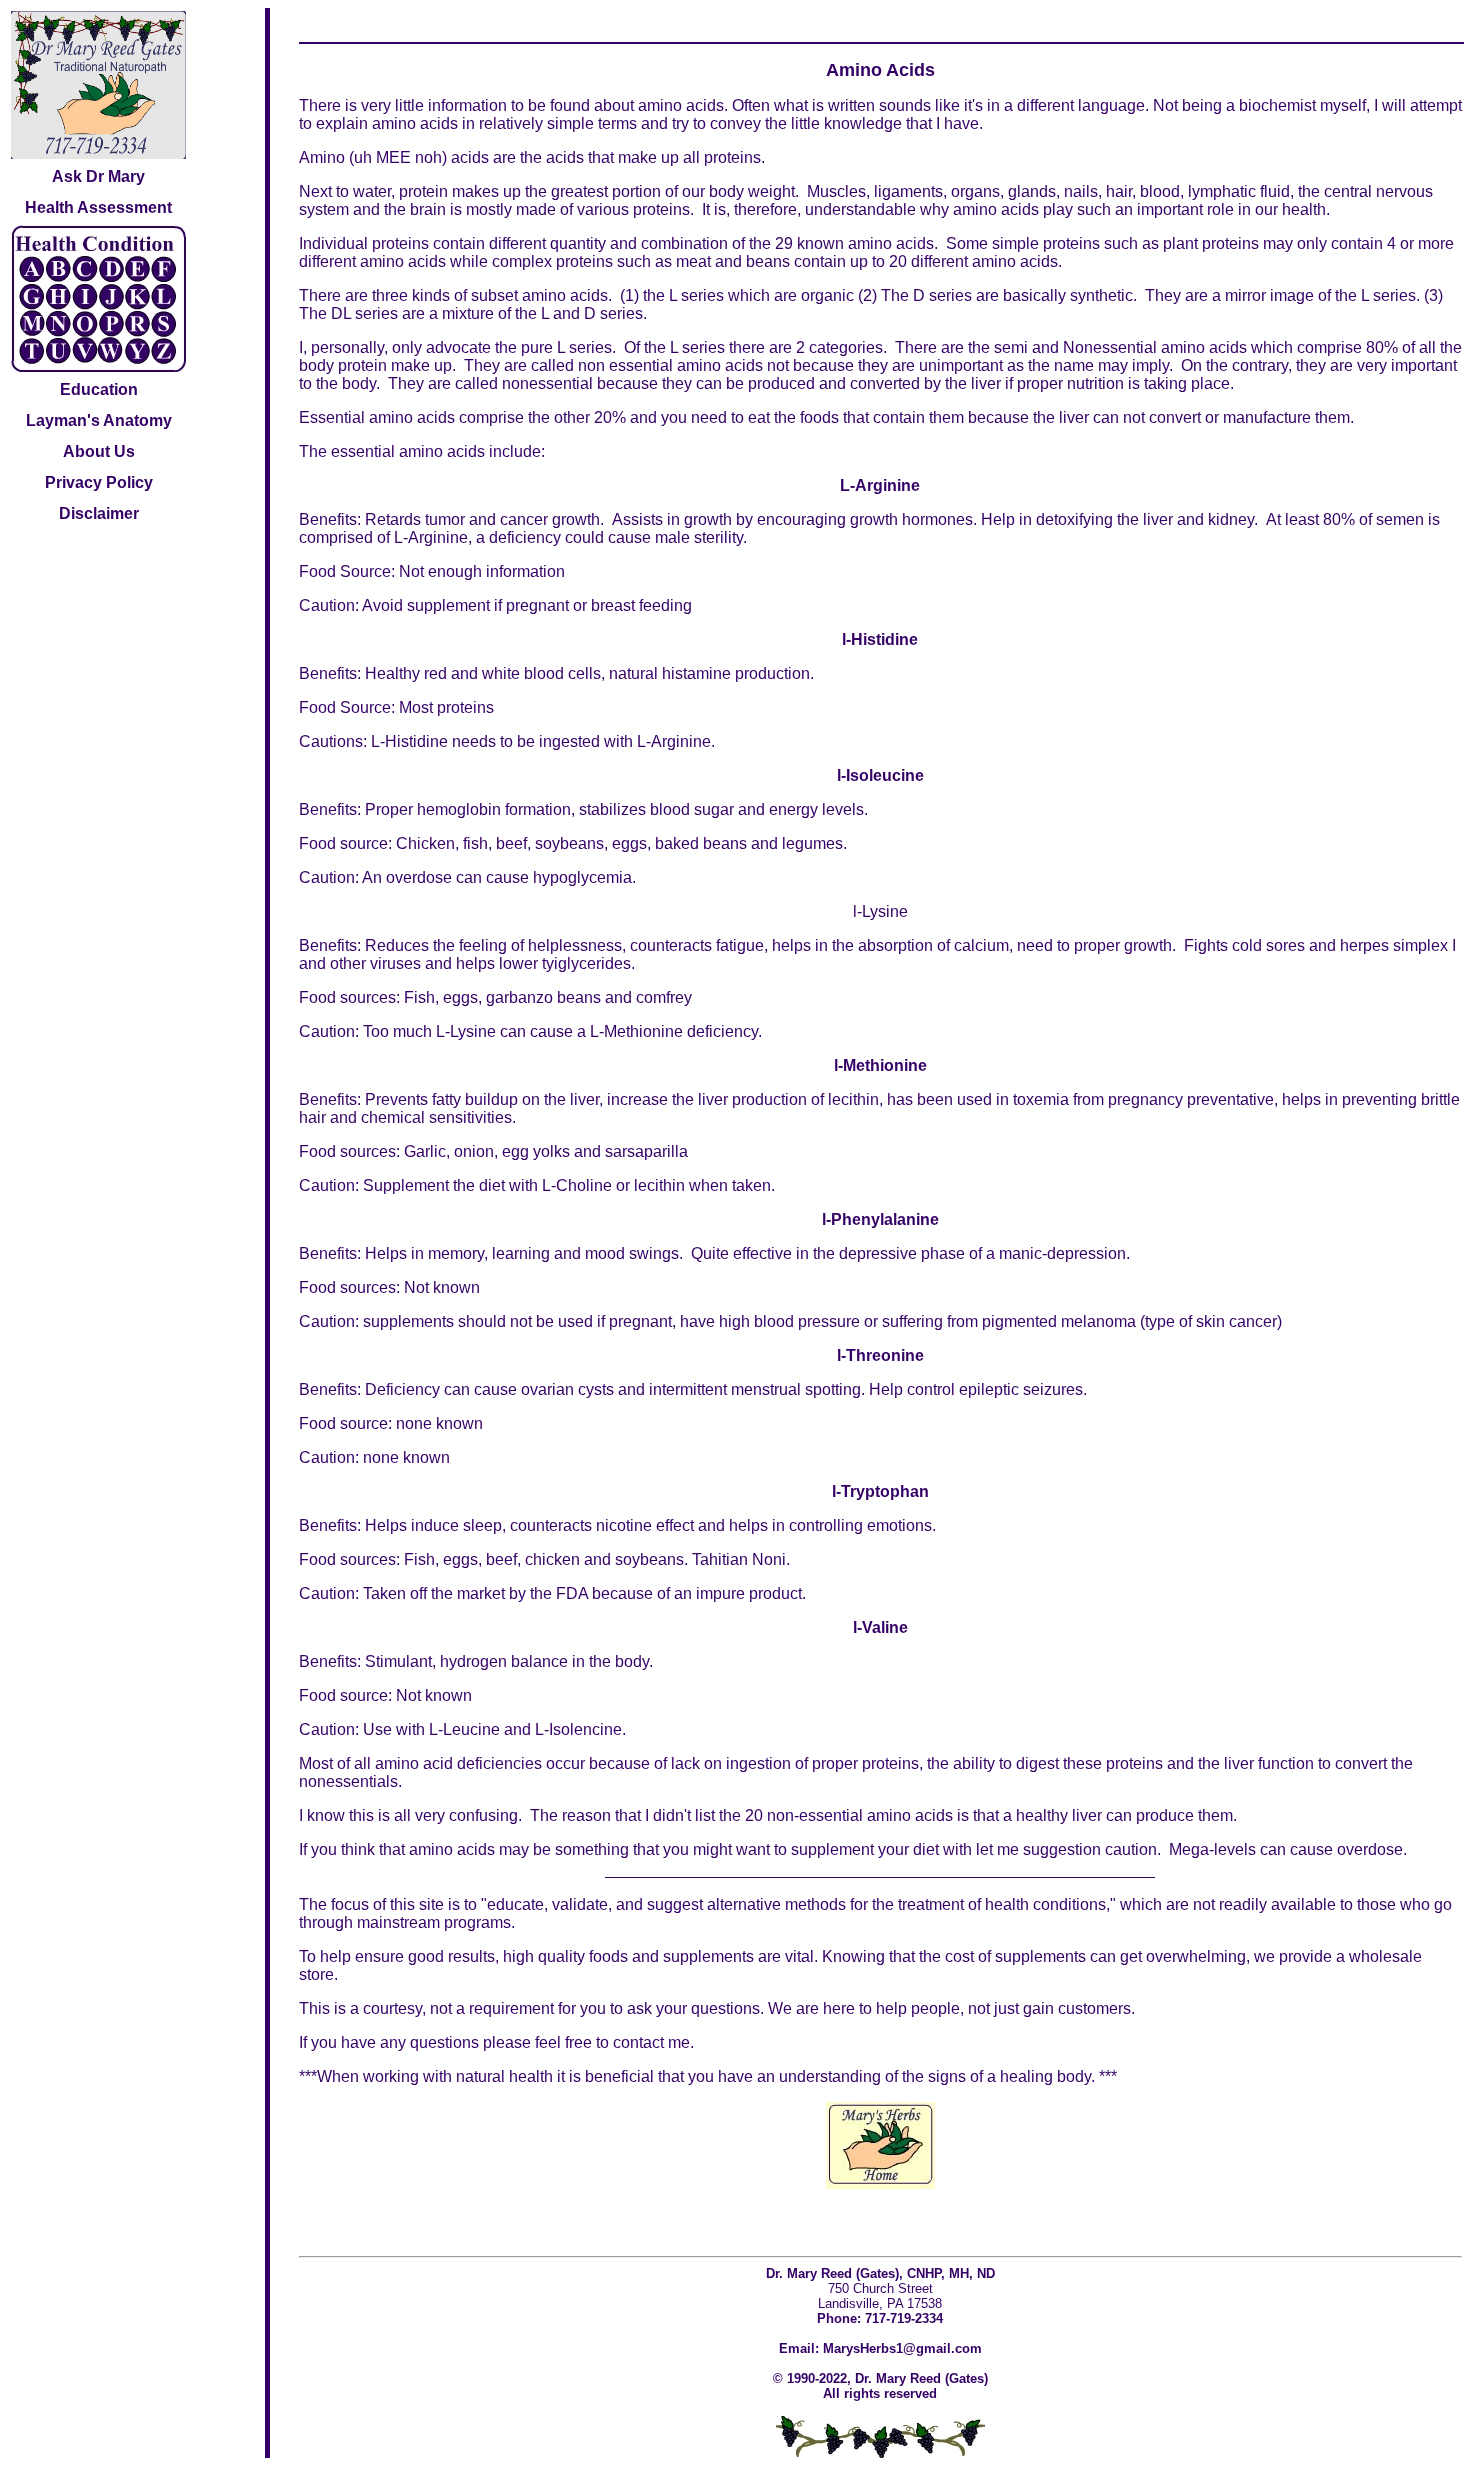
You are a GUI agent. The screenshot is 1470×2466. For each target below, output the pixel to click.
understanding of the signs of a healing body (935, 2076)
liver (1087, 1815)
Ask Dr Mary (98, 176)
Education (99, 389)
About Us (99, 451)
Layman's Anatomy (99, 420)
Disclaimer (99, 513)
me (679, 2042)
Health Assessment (98, 207)
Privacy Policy (99, 482)
